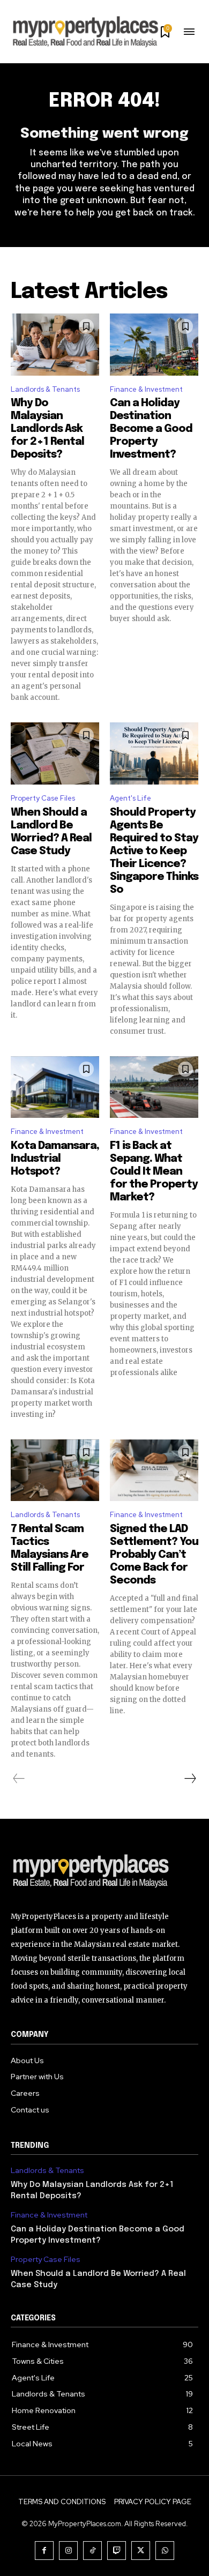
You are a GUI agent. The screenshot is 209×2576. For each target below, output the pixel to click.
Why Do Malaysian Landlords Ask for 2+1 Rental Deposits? (47, 429)
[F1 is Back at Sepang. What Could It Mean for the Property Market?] (154, 1087)
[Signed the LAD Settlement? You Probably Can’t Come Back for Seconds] (154, 1470)
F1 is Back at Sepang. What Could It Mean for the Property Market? (154, 1172)
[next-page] (190, 1779)
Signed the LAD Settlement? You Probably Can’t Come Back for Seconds (154, 1555)
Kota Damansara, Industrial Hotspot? (55, 1159)
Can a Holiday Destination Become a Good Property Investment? (151, 429)
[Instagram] (68, 2551)
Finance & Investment (146, 389)
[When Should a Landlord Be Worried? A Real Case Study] (55, 753)
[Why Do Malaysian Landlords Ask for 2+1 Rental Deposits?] (55, 345)
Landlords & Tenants (45, 389)
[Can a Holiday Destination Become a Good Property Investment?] (154, 345)
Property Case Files (43, 798)
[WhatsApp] (165, 2551)
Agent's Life (130, 798)
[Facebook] (44, 2551)
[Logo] (104, 1872)
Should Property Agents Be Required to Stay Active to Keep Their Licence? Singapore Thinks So (154, 851)
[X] (141, 2551)
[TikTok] (92, 2551)
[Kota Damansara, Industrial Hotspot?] (55, 1087)
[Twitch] (117, 2551)
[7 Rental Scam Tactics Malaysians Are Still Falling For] (55, 1470)
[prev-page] (19, 1779)
